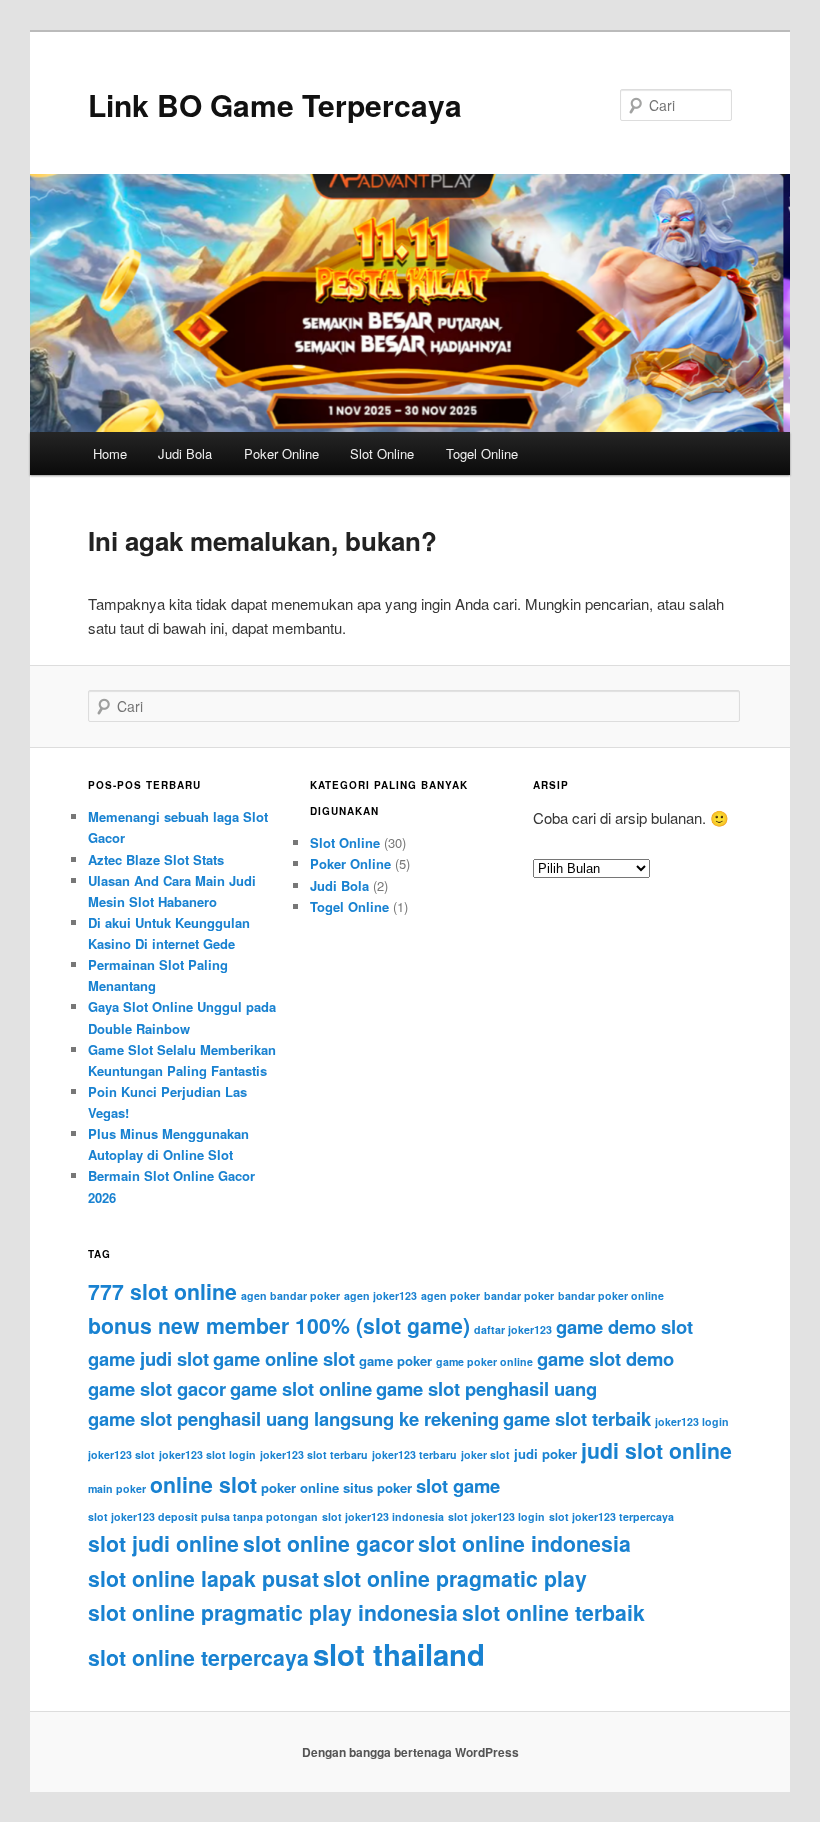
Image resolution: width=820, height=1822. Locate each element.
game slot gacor (157, 1388)
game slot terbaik (577, 1418)
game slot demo (605, 1358)
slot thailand (399, 1654)
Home (110, 453)
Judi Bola (185, 453)
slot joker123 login (496, 1516)
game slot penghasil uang (486, 1388)
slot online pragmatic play (455, 1578)
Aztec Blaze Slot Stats (156, 859)
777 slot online (162, 1291)
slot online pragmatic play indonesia (273, 1612)
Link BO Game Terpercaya (275, 104)
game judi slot (148, 1358)
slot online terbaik (553, 1612)
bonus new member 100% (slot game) (279, 1325)
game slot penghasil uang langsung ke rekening (293, 1418)
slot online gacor (328, 1543)
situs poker (377, 1487)
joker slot (485, 1454)
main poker (117, 1488)
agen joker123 (380, 1295)
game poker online (484, 1361)
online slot (203, 1484)
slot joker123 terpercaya (611, 1516)
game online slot (284, 1358)
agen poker (450, 1295)
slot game (458, 1485)
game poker (395, 1360)
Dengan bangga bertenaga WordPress (410, 1752)
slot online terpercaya (198, 1657)
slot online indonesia (524, 1543)
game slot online (301, 1388)
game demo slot (624, 1326)
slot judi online (163, 1543)
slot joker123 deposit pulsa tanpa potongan (203, 1516)
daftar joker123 (513, 1329)
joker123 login (692, 1421)
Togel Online (482, 453)
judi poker (545, 1453)
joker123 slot (121, 1454)
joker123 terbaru (414, 1454)
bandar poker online (611, 1295)
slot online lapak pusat (203, 1578)
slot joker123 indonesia (383, 1516)
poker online (300, 1487)
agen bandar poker (290, 1295)
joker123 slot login (207, 1454)
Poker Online (281, 453)
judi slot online (656, 1450)
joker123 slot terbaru (314, 1454)
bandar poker (519, 1295)
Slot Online (382, 453)
